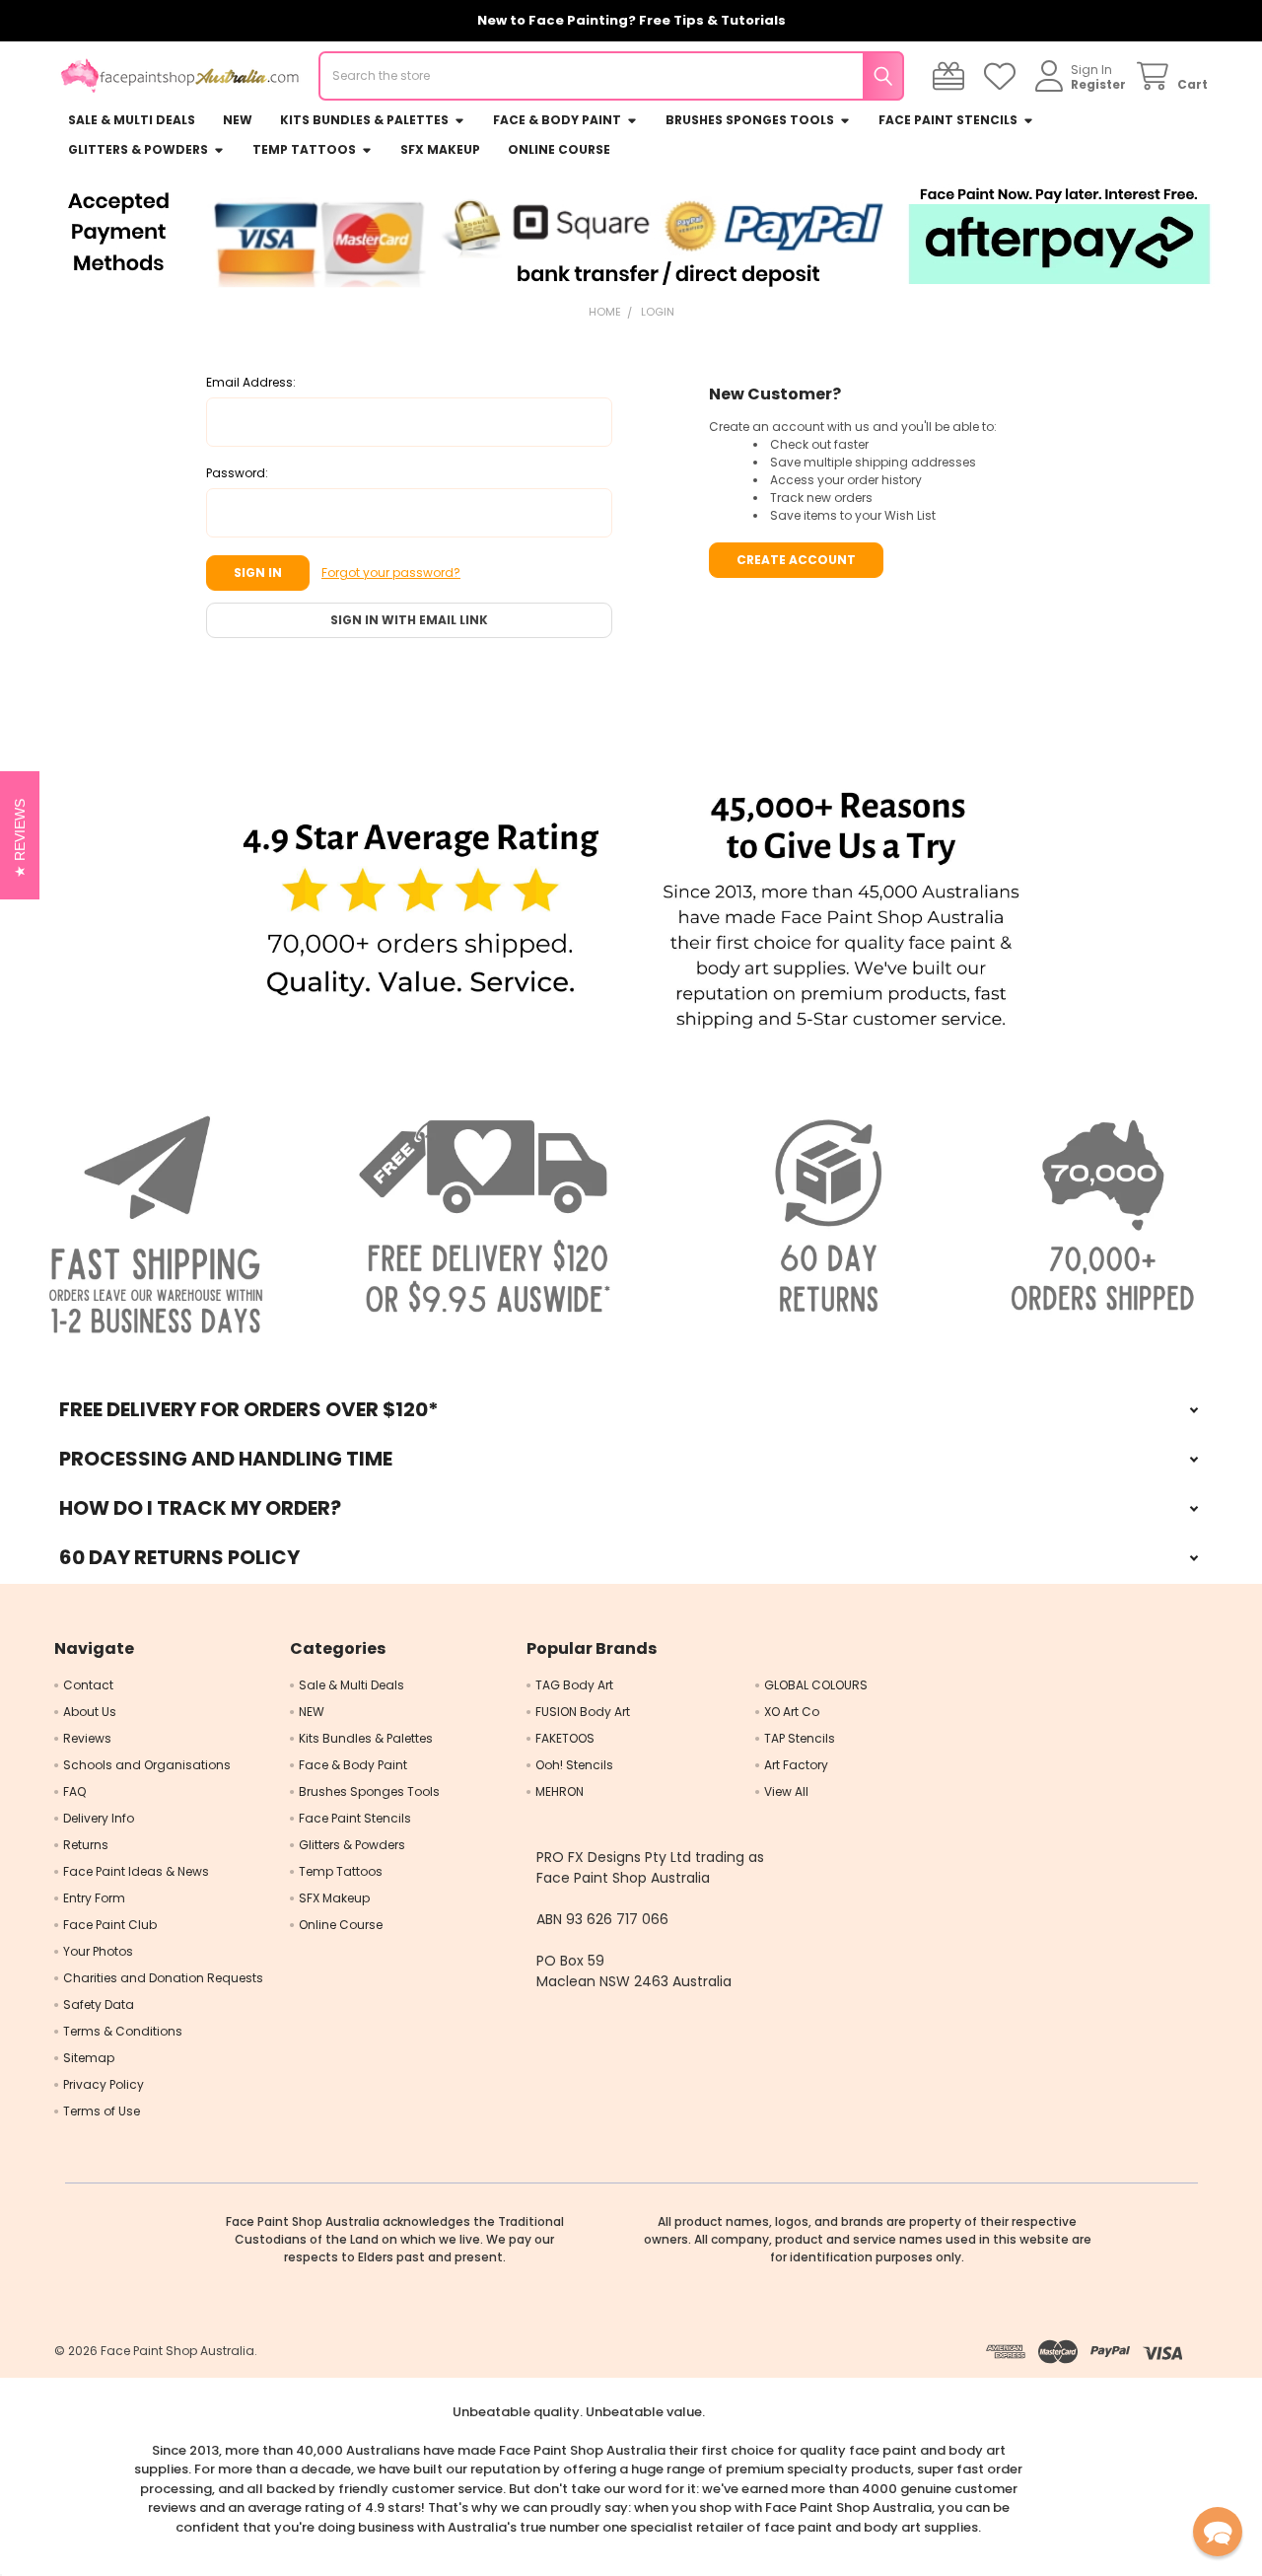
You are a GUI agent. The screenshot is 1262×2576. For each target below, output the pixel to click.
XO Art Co (792, 1712)
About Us (90, 1712)
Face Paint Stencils (948, 120)
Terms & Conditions (123, 2031)
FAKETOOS (565, 1738)
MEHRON (560, 1791)
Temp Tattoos (304, 149)
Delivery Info (99, 1818)
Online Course (559, 149)
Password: (237, 473)
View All (786, 1791)
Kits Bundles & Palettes (364, 120)
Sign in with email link (409, 620)
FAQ (74, 1791)
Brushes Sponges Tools (750, 120)
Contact (88, 1685)
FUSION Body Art (583, 1712)
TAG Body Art (574, 1685)
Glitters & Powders (138, 149)
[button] (421, 912)
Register (1098, 84)
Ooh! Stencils (574, 1765)
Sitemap (89, 2058)
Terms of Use (102, 2111)
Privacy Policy (104, 2084)
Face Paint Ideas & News (136, 1871)
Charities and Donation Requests (163, 1978)
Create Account (796, 560)
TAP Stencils (800, 1738)
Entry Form (94, 1898)
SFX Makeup (440, 149)
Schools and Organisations (147, 1765)
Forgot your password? (391, 572)
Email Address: (251, 382)
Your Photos (98, 1951)
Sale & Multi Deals (132, 120)
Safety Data (99, 2004)
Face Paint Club (110, 1925)
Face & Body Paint (557, 120)
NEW (238, 120)
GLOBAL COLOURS (816, 1685)
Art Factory (796, 1765)
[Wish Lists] (1003, 76)
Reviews (87, 1738)
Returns (86, 1845)
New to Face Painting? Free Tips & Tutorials (631, 20)
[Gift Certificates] (952, 76)
